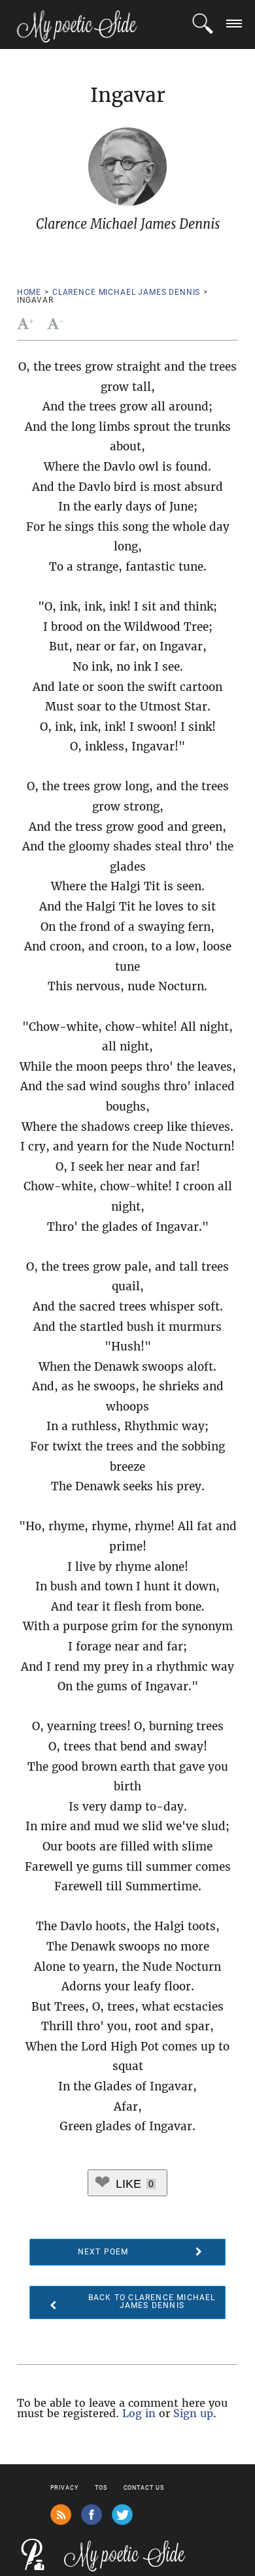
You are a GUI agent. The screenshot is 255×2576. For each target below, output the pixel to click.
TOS (101, 2488)
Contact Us (144, 2488)
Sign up (193, 2413)
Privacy (64, 2488)
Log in (139, 2413)
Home (29, 292)
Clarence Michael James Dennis (126, 292)
